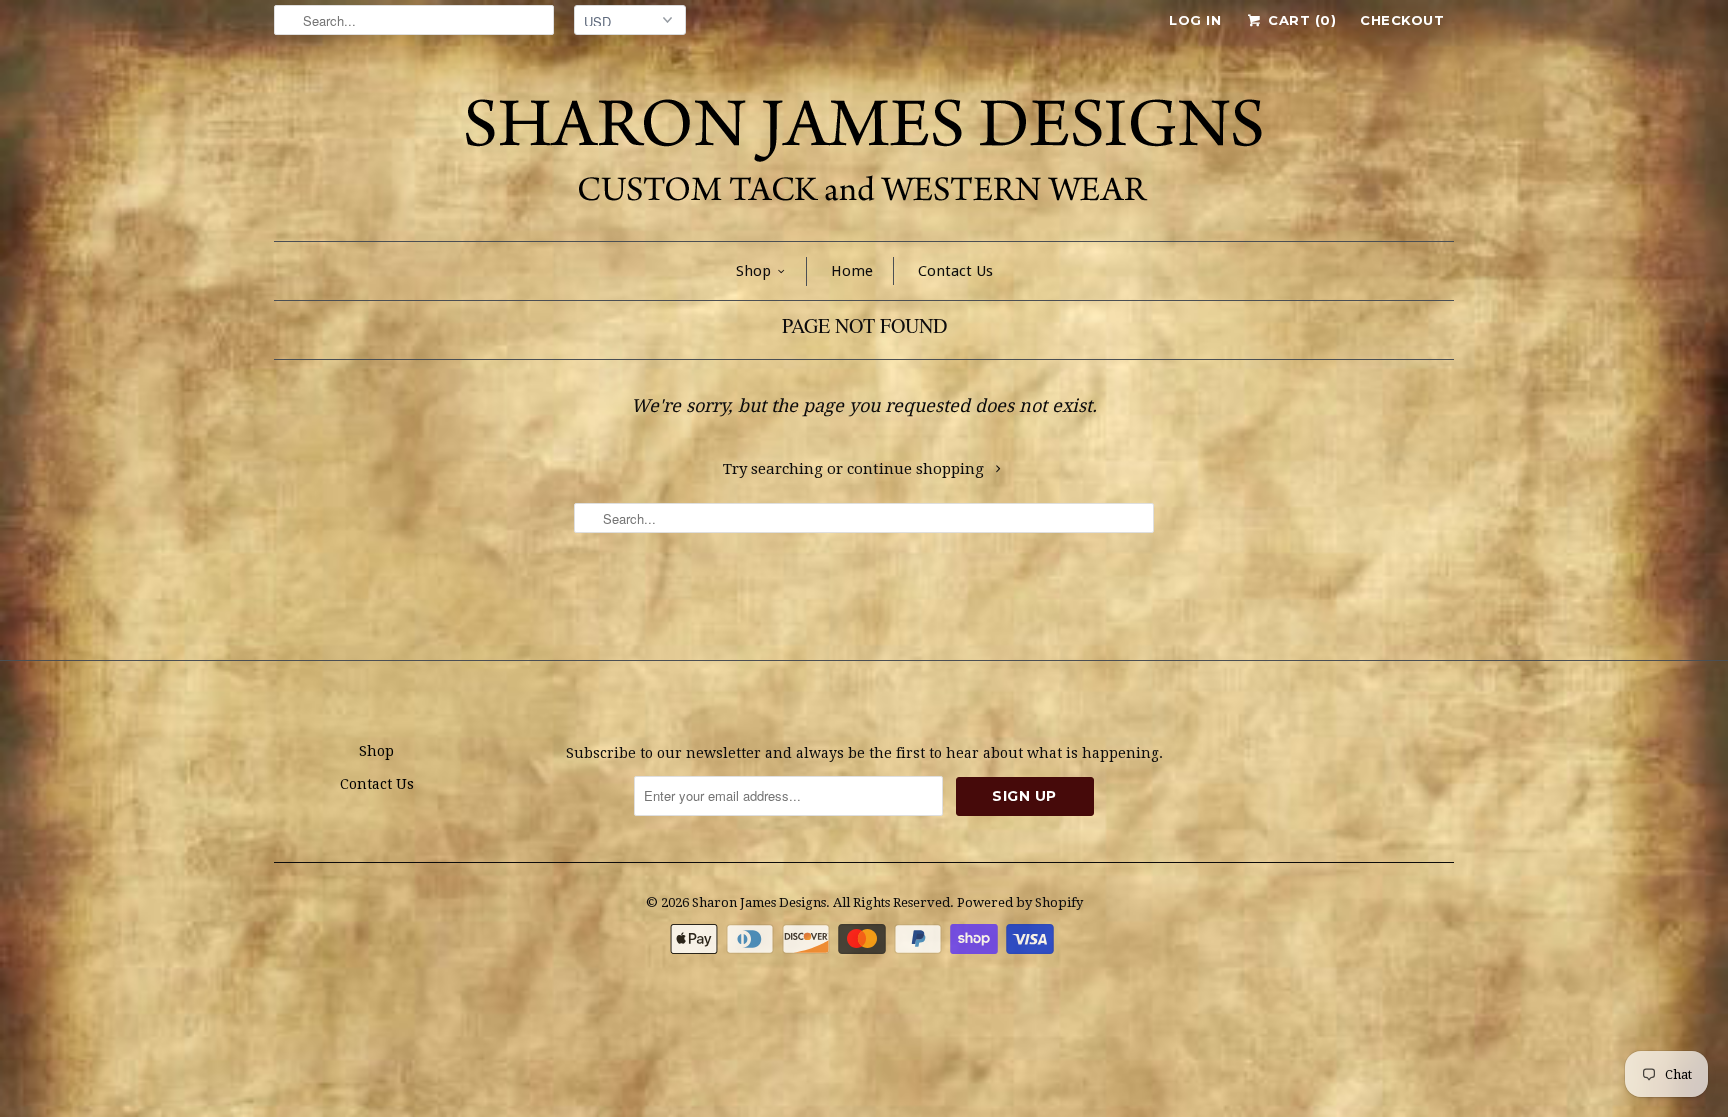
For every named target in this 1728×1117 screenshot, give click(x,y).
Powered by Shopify (1020, 902)
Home (852, 271)
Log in (1195, 20)
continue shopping (917, 469)
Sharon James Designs (759, 902)
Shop (753, 271)
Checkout (1402, 20)
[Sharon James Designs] (864, 145)
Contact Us (955, 271)
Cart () (1300, 20)
